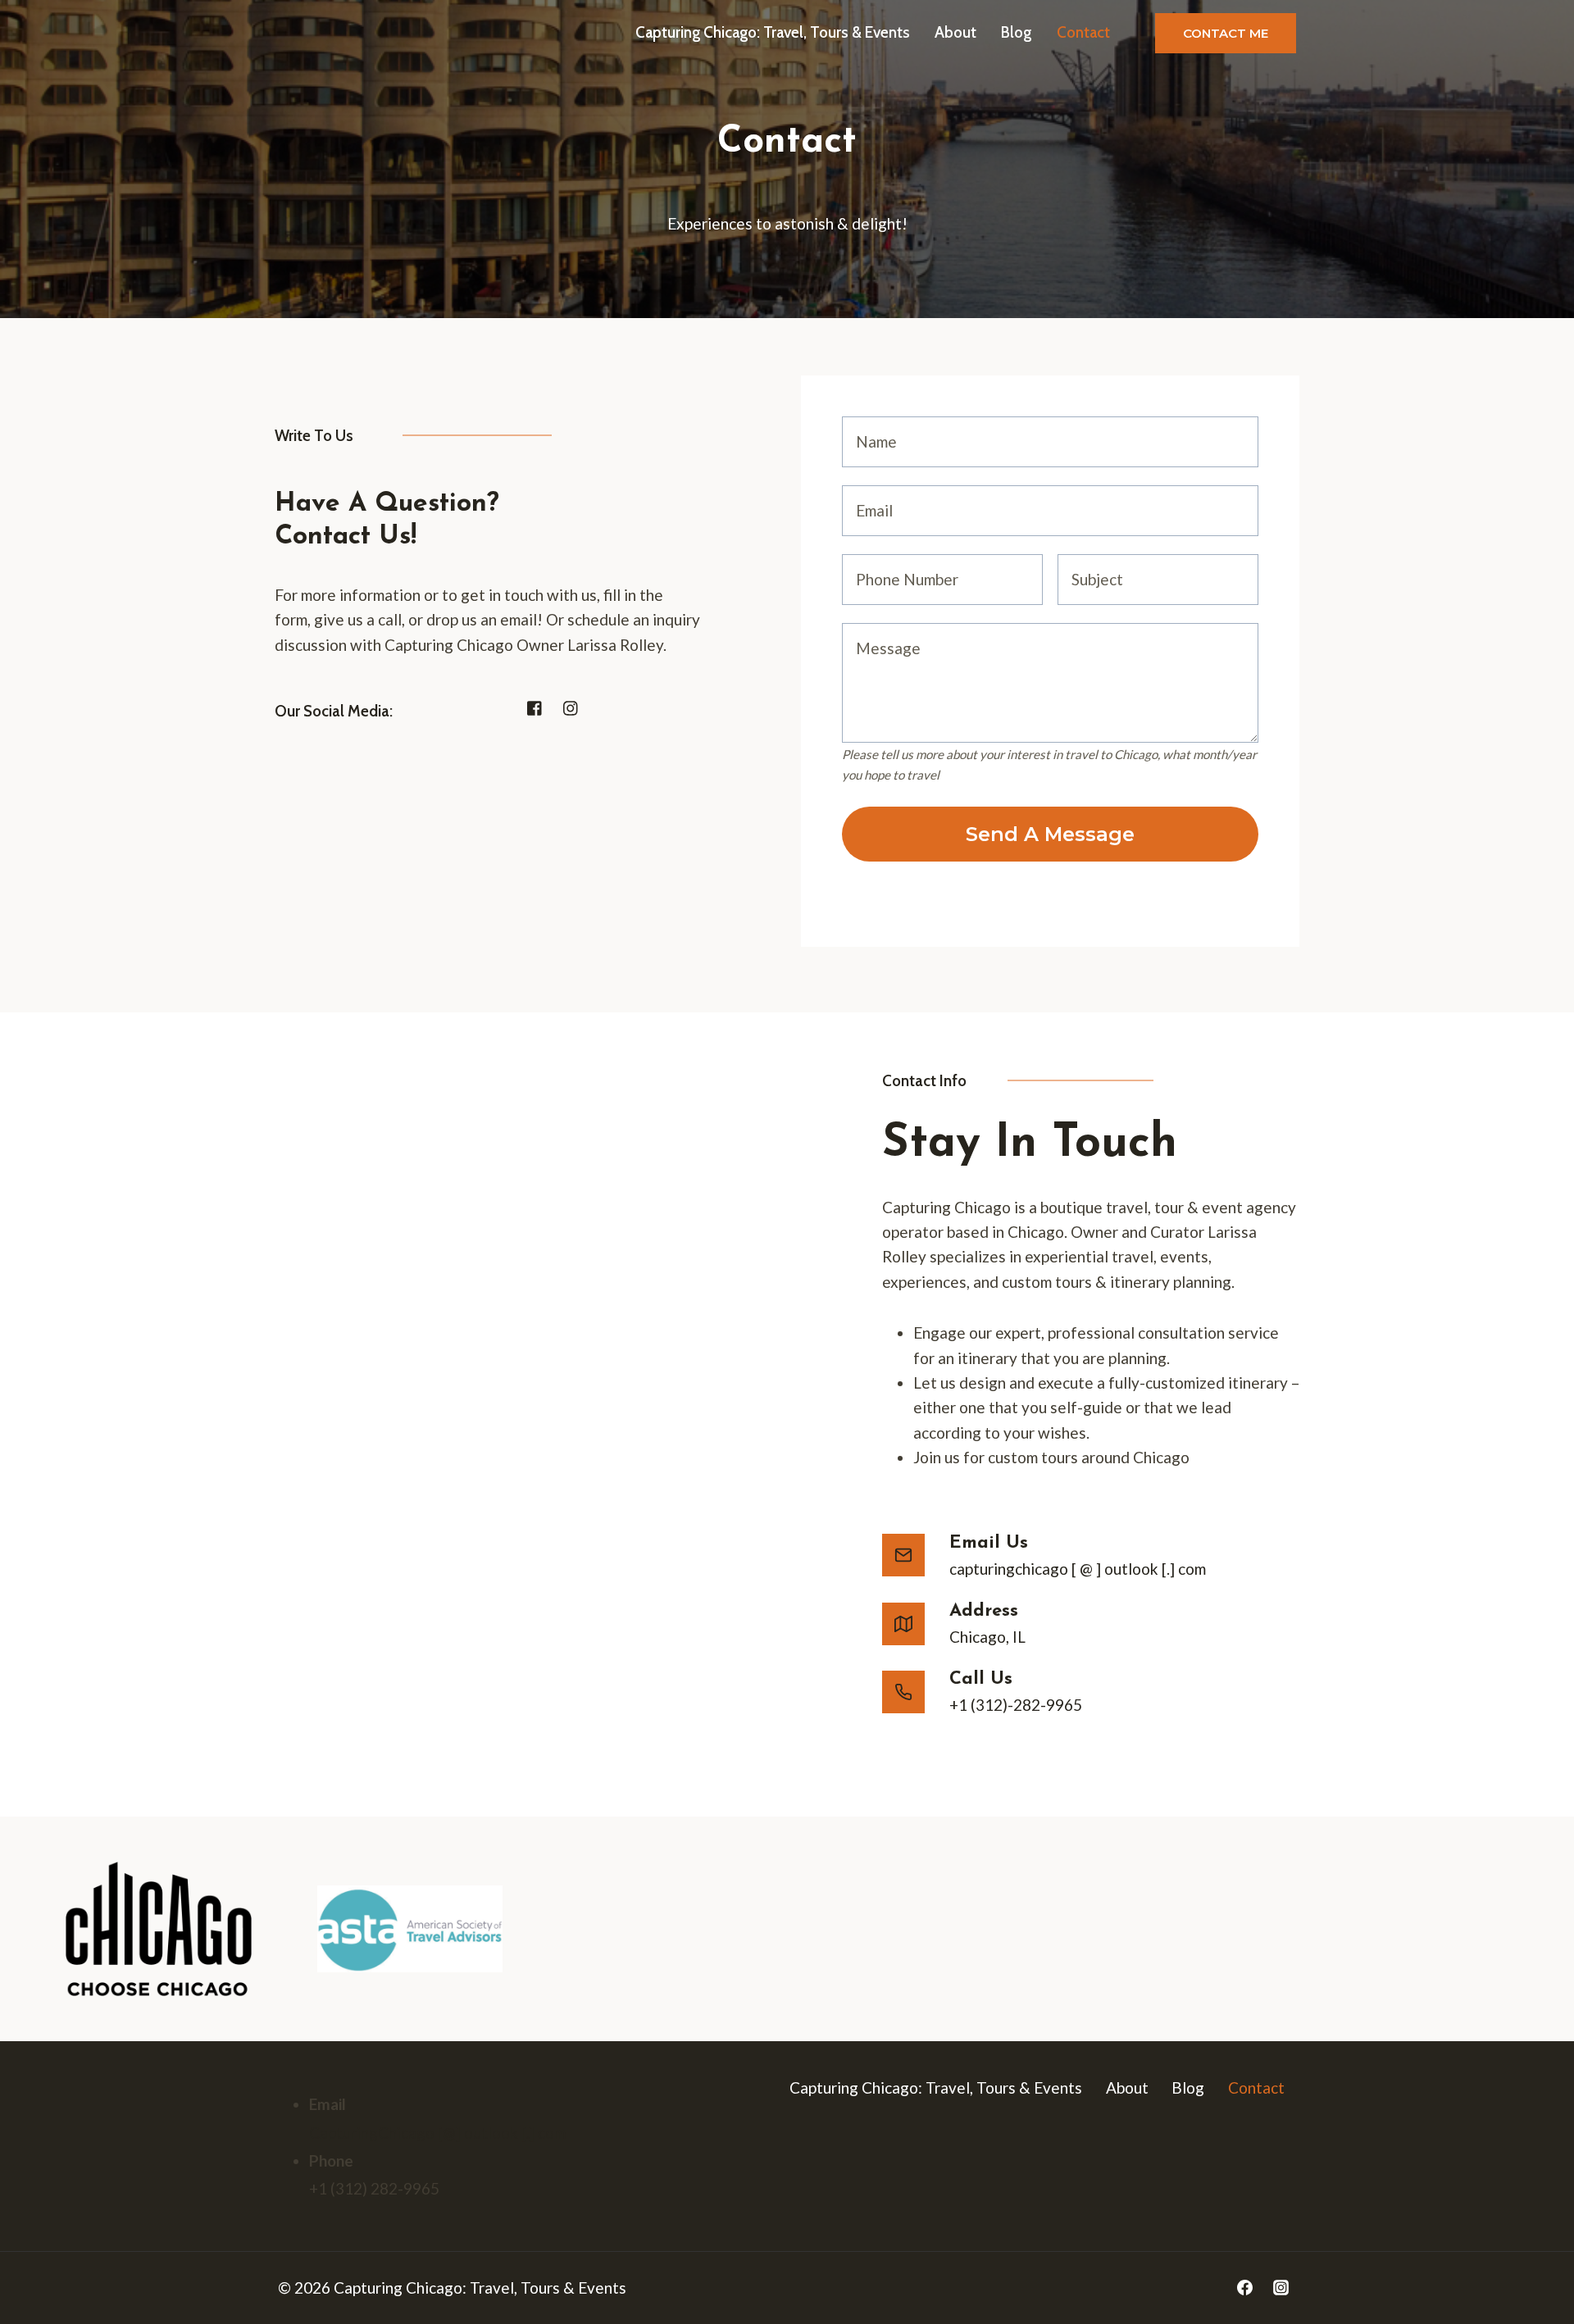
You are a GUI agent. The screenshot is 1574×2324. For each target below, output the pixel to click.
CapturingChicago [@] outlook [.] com (437, 2133)
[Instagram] (1281, 2288)
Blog (1016, 32)
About (955, 32)
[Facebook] (1244, 2288)
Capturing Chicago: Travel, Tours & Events (773, 32)
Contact (1083, 32)
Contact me (1226, 33)
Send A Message (1050, 834)
